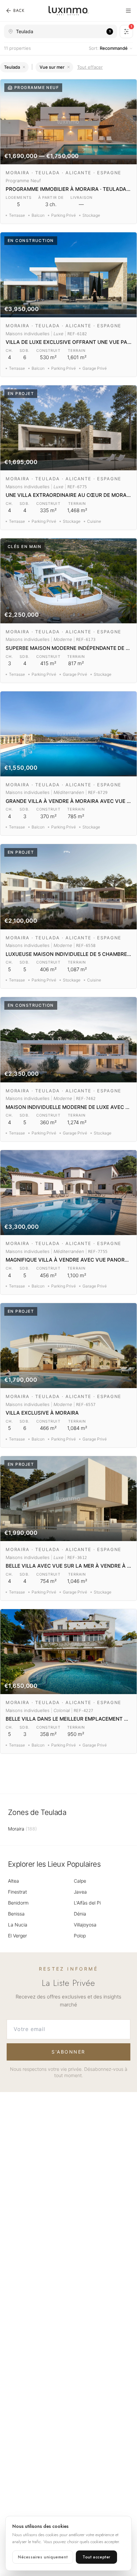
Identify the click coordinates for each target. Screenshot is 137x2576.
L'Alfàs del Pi (87, 1903)
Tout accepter (96, 2557)
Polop (80, 1936)
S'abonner (68, 2052)
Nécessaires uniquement (43, 2557)
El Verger (17, 1936)
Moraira (22, 1829)
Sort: (108, 48)
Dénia (80, 1914)
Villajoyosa (85, 1925)
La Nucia (18, 1925)
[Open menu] (128, 11)
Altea (13, 1881)
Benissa (16, 1914)
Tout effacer (90, 67)
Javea (80, 1892)
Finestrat (17, 1892)
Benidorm (18, 1903)
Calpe (80, 1881)
